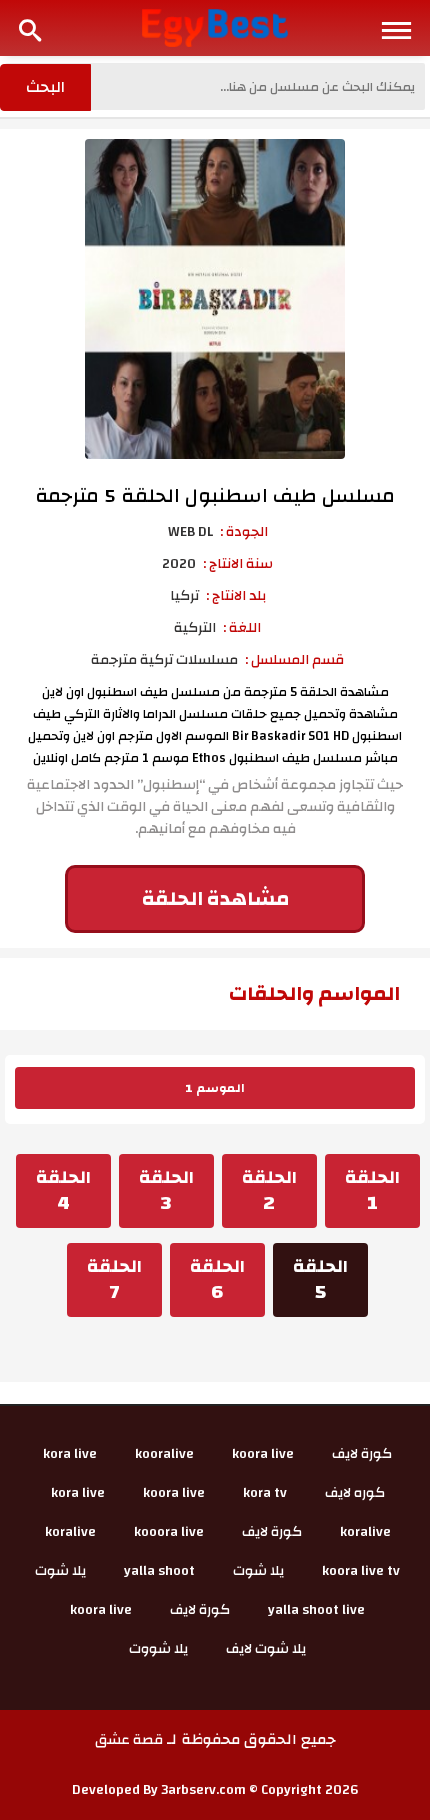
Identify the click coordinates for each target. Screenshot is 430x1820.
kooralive (164, 1454)
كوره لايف (355, 1493)
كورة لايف (362, 1454)
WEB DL (190, 532)
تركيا (184, 596)
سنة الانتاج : (238, 564)
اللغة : (242, 628)
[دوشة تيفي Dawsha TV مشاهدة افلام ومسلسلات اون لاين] (215, 27)
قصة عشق (129, 1740)
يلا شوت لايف (266, 1649)
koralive (365, 1532)
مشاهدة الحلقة (215, 898)
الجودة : (244, 532)
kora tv (265, 1493)
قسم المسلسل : (294, 660)
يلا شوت (258, 1571)
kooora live (169, 1532)
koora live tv (361, 1571)
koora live (263, 1454)
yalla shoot (159, 1571)
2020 (179, 564)
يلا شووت (158, 1649)
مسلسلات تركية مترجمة (164, 660)
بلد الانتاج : (236, 596)
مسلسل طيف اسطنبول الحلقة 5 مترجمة (215, 495)
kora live (70, 1454)
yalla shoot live (316, 1610)
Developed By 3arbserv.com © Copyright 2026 (215, 1790)
